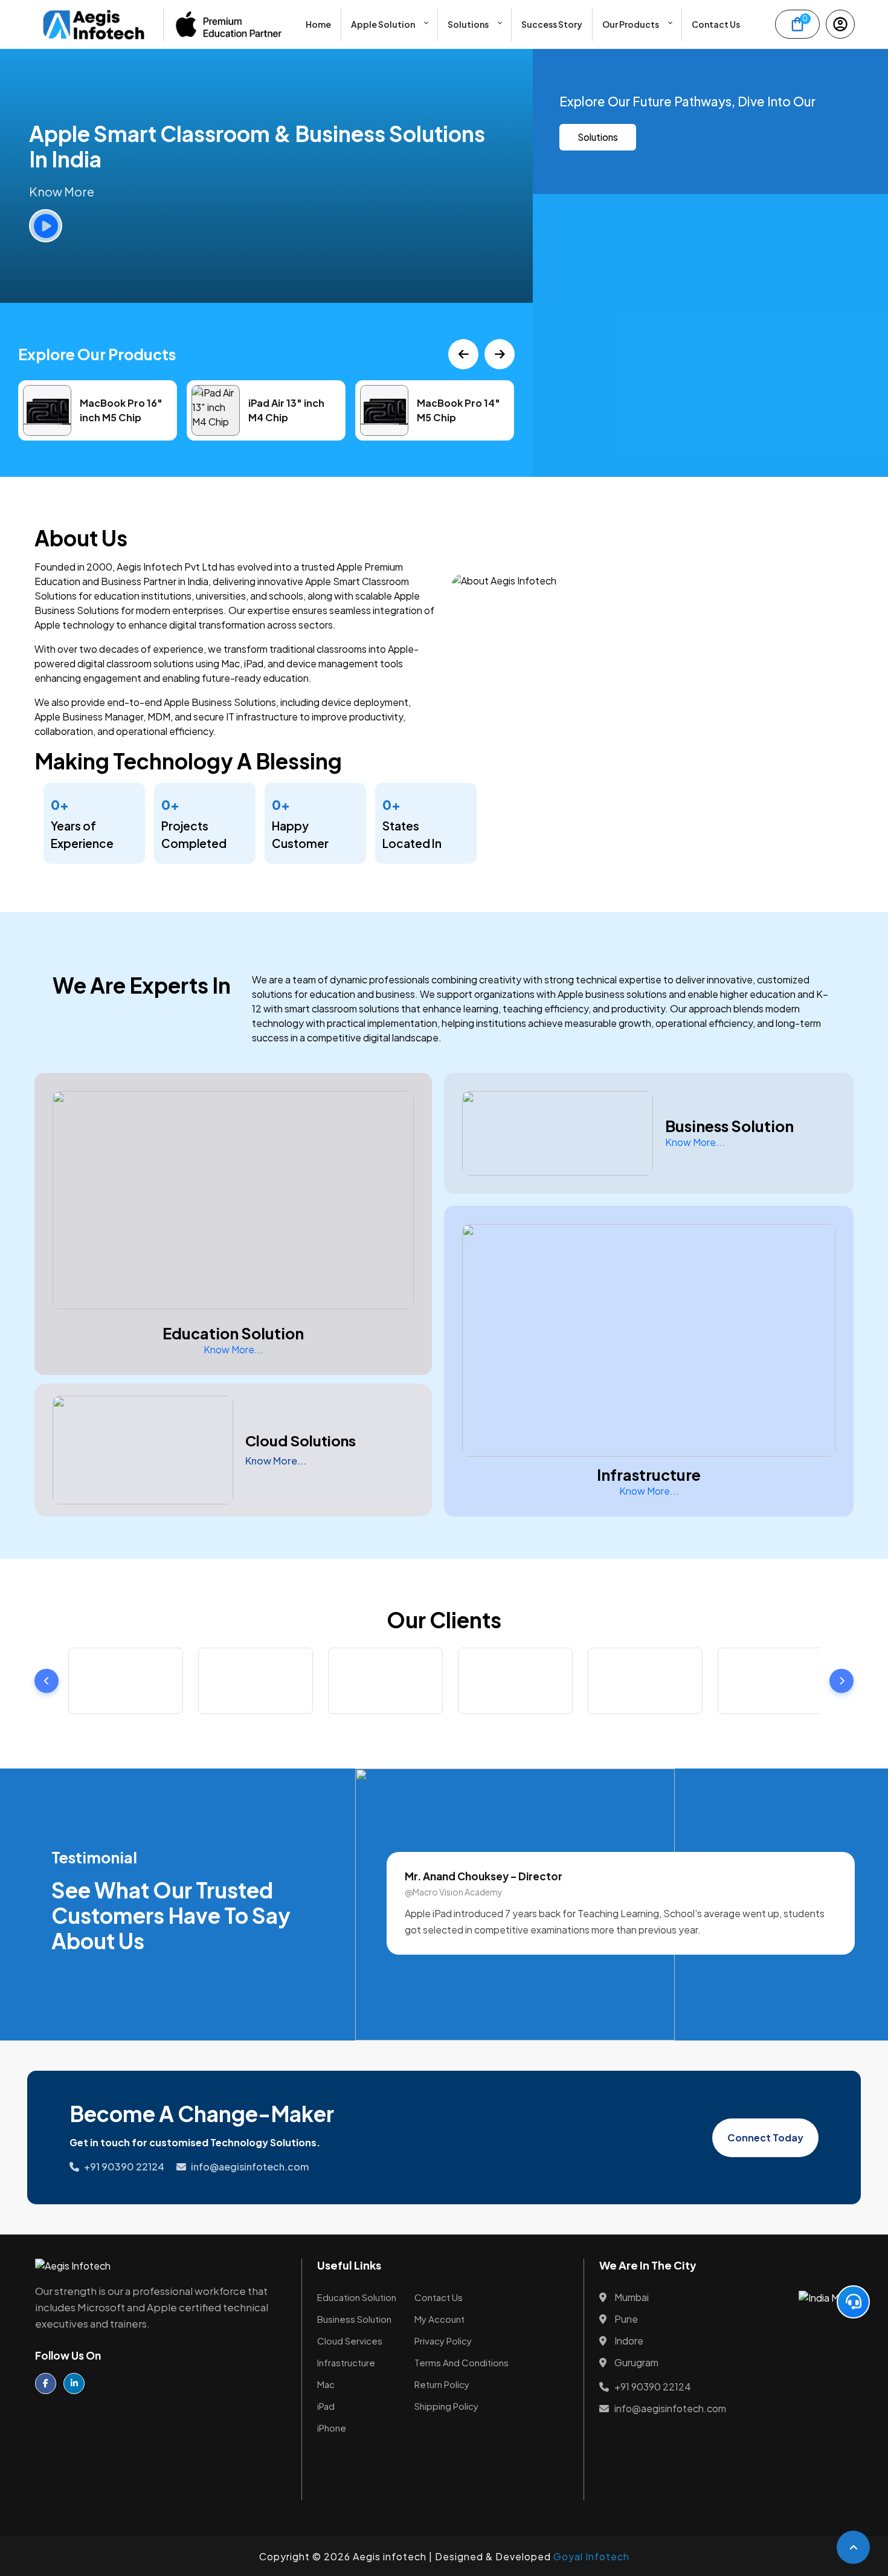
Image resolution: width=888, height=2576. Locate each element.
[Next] (500, 354)
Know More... (233, 1349)
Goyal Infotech (591, 2556)
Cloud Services (350, 2341)
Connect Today (765, 2137)
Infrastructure (346, 2362)
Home (318, 24)
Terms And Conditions (462, 2362)
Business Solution (354, 2319)
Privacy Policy (443, 2341)
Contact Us (716, 24)
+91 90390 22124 (124, 2167)
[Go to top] (853, 2547)
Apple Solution (383, 24)
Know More (62, 191)
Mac (326, 2384)
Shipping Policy (446, 2406)
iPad (326, 2406)
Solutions (468, 24)
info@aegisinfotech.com (250, 2167)
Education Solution (357, 2297)
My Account (439, 2319)
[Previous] (463, 354)
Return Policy (442, 2384)
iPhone (332, 2428)
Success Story (552, 24)
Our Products (631, 24)
